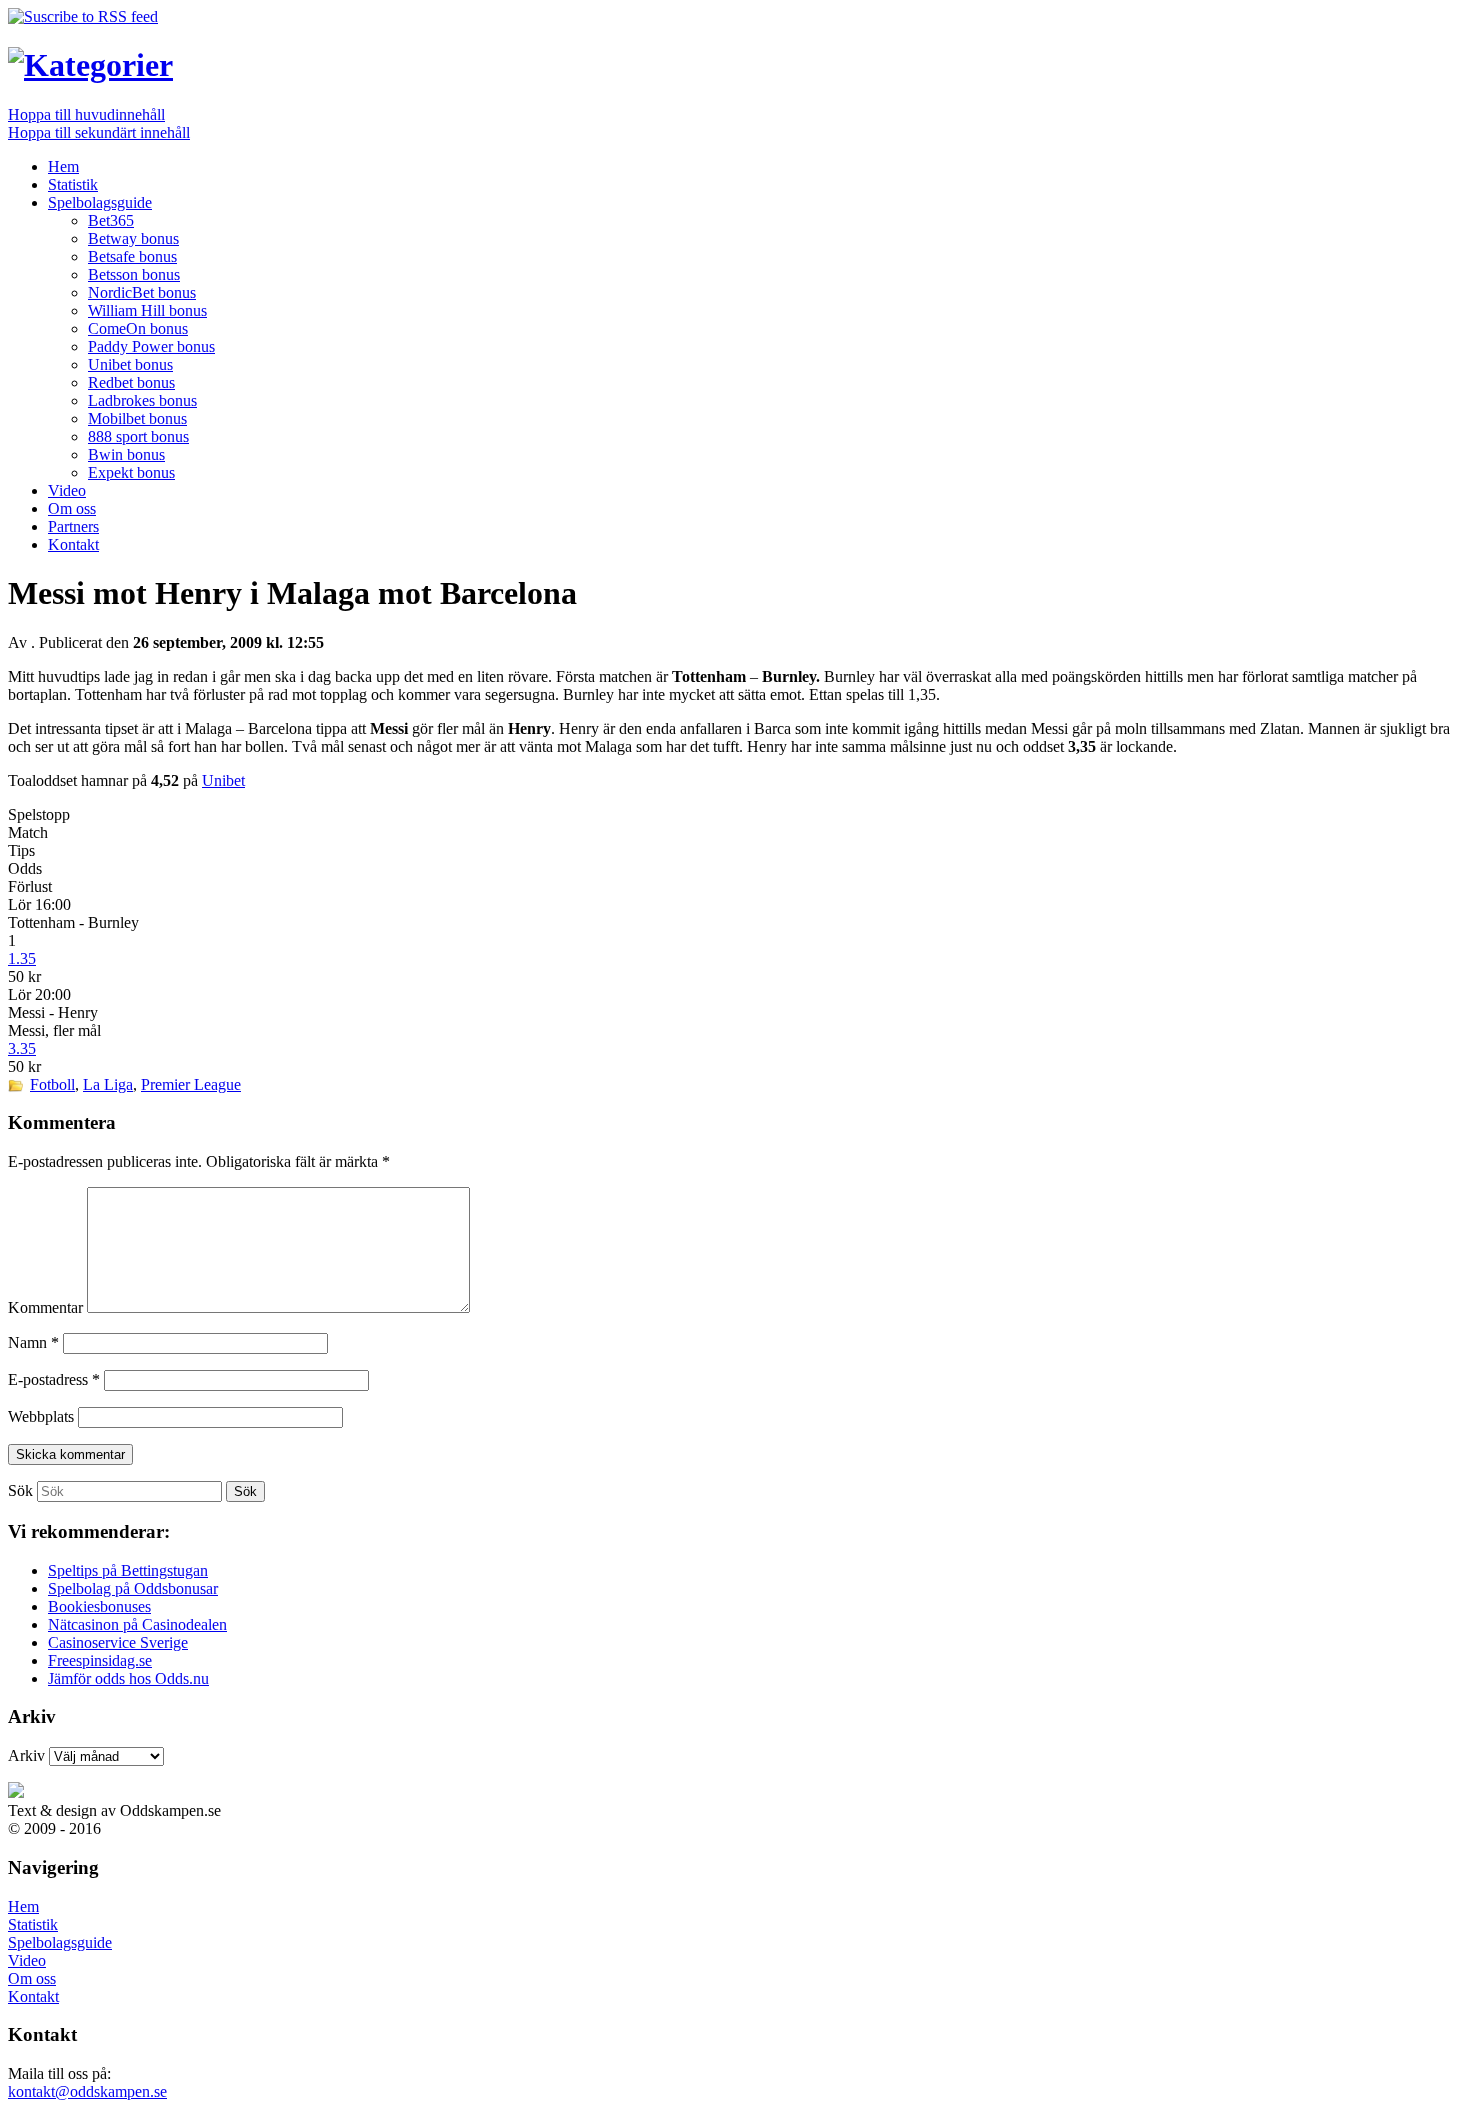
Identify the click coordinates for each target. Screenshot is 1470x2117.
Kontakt (73, 544)
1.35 (22, 958)
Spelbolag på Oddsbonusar (133, 1588)
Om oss (72, 508)
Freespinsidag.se (100, 1660)
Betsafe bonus (132, 256)
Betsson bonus (134, 274)
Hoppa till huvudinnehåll (86, 114)
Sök (20, 1490)
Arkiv (26, 1755)
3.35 (22, 1048)
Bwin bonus (126, 454)
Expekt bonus (131, 472)
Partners (73, 526)
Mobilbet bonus (137, 418)
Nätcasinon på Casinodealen (137, 1624)
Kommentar (45, 1307)
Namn (33, 1342)
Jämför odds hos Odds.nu (128, 1678)
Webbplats (41, 1416)
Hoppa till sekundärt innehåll (99, 132)
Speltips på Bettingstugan (128, 1570)
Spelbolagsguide (100, 202)
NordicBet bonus (142, 292)
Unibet (223, 780)
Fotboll (52, 1084)
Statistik (73, 184)
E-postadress (54, 1379)
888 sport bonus (138, 436)
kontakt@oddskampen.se (87, 2091)
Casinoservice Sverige (118, 1642)
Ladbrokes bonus (142, 400)
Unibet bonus (130, 364)
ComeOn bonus (138, 328)
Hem (63, 166)
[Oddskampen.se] (90, 65)
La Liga (108, 1084)
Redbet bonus (131, 382)
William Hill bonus (147, 310)
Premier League (191, 1084)
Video (67, 490)
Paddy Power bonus (151, 346)
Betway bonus (133, 238)
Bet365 (111, 220)
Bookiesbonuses (99, 1606)
